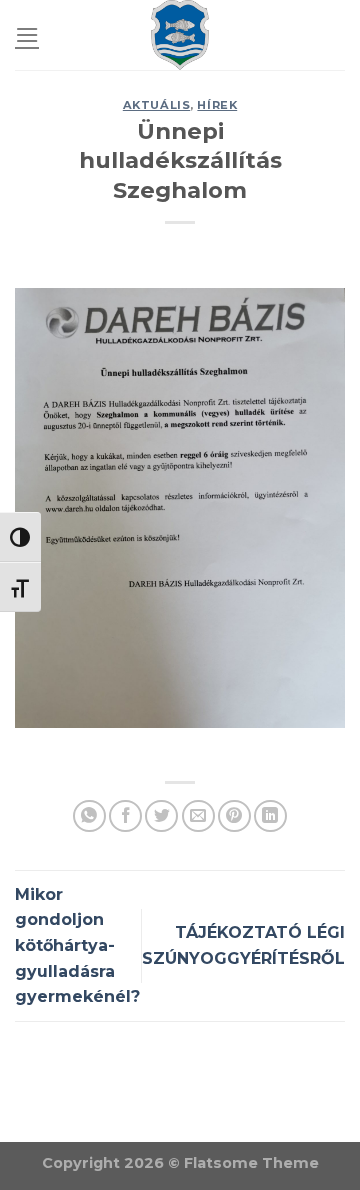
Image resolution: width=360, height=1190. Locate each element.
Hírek (217, 105)
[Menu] (27, 34)
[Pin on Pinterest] (234, 816)
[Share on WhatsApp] (89, 816)
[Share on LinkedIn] (270, 816)
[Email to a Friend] (198, 816)
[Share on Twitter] (161, 816)
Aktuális (156, 105)
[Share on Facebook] (125, 816)
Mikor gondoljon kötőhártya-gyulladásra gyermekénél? (77, 945)
